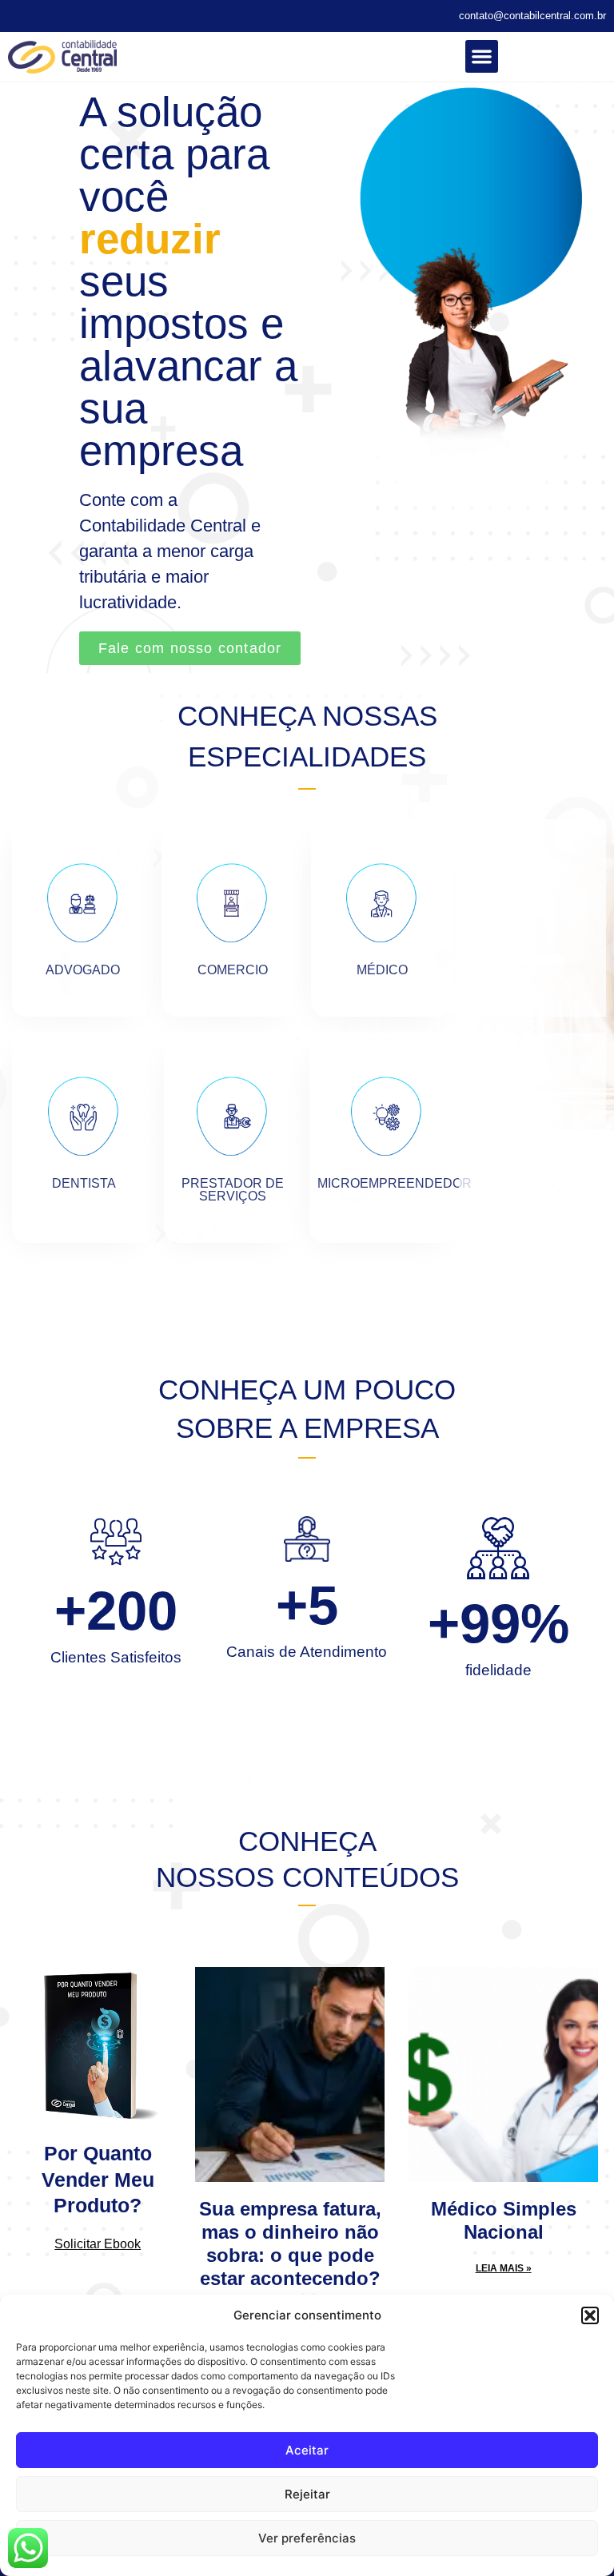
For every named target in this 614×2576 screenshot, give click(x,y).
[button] (590, 2315)
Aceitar (307, 2450)
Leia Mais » (504, 2268)
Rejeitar (307, 2494)
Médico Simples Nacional (504, 2220)
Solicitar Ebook (98, 2244)
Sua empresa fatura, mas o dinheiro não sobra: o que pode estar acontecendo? (290, 2243)
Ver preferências (307, 2538)
